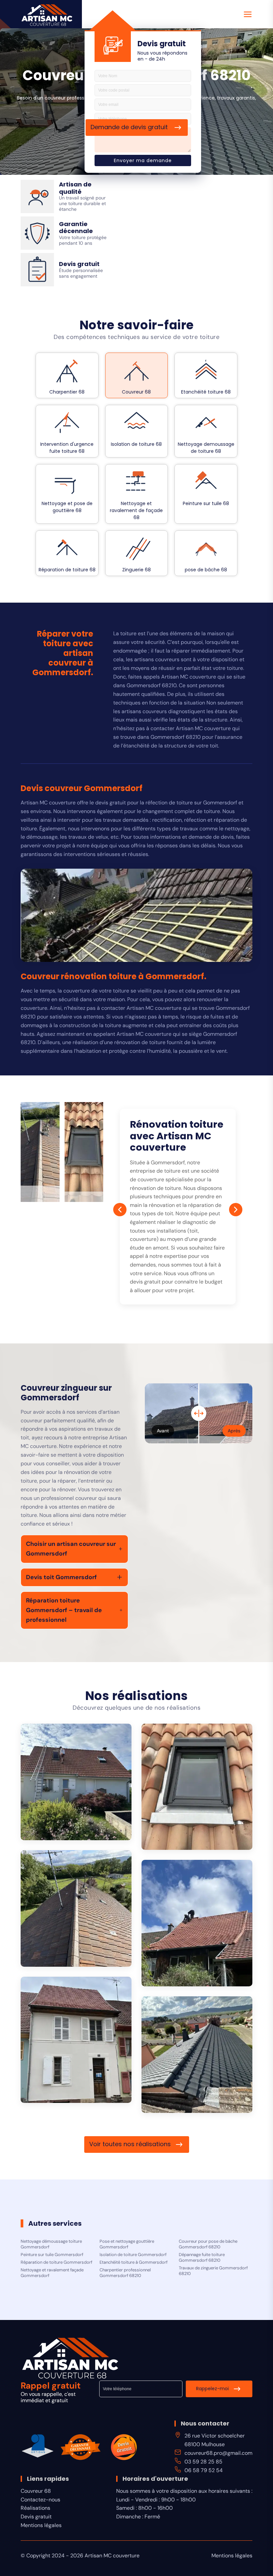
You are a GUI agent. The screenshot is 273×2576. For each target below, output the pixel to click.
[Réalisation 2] (197, 1787)
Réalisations (35, 2508)
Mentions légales (41, 2525)
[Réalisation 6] (197, 2055)
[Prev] (120, 1210)
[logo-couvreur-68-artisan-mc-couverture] (47, 15)
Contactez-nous (40, 2500)
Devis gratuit (36, 2517)
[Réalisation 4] (197, 1923)
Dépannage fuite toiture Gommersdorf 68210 (202, 2258)
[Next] (236, 1210)
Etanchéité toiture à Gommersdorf (134, 2262)
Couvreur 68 (36, 2491)
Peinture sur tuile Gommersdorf (52, 2255)
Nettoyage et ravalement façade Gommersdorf (52, 2273)
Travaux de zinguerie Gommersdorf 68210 (213, 2271)
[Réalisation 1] (76, 1782)
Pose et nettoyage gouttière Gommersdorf (127, 2244)
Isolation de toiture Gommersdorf (133, 2255)
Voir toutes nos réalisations (130, 2144)
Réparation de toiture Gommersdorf (56, 2262)
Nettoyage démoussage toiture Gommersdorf (51, 2244)
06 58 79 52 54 (204, 2470)
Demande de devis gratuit (130, 127)
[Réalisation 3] (76, 1908)
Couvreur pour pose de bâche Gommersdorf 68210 (208, 2244)
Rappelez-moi (212, 2388)
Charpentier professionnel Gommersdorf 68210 (125, 2273)
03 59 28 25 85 (203, 2462)
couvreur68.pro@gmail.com (218, 2453)
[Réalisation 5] (76, 2040)
